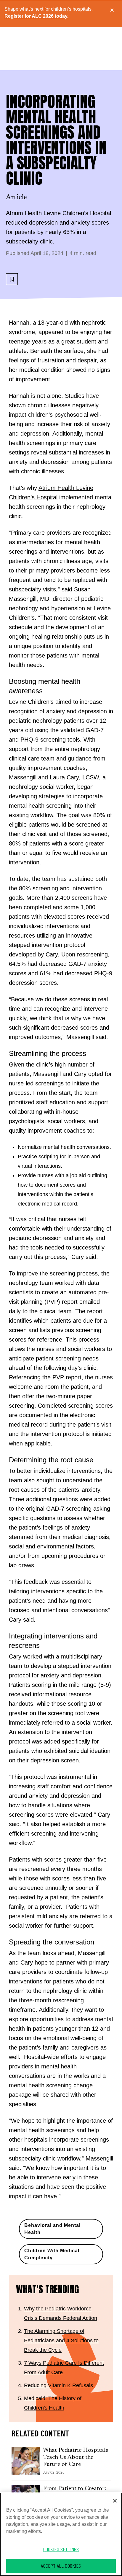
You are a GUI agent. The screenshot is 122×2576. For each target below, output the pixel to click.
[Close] (115, 2501)
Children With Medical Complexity (52, 2254)
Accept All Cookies (61, 2566)
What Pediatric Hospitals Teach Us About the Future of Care (76, 2457)
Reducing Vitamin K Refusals (58, 2385)
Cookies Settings (61, 2549)
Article (17, 197)
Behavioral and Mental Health (52, 2229)
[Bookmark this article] (12, 279)
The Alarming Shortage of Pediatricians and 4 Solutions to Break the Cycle (61, 2341)
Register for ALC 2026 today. (36, 16)
